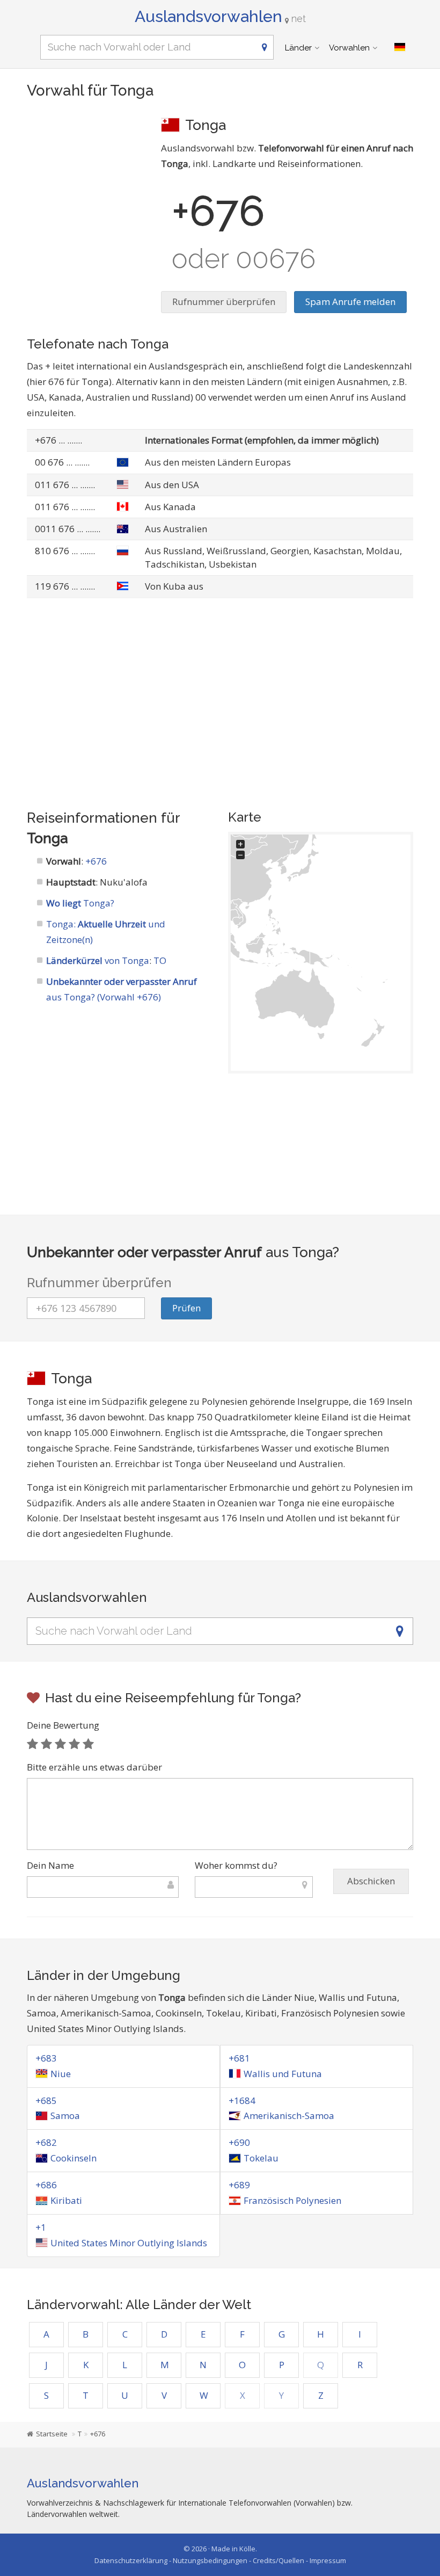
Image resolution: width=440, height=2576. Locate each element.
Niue (61, 2074)
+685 (46, 2100)
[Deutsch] (400, 47)
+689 (239, 2185)
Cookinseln (74, 2158)
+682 (46, 2142)
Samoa (65, 2116)
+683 (46, 2058)
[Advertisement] (86, 169)
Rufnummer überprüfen (224, 302)
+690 (239, 2142)
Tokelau (261, 2158)
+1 (41, 2227)
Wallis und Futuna (283, 2074)
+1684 (242, 2100)
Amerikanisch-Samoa (289, 2116)
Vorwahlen (349, 48)
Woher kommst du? (236, 1865)
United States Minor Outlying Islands (129, 2243)
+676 (96, 861)
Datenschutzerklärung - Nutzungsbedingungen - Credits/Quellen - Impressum (220, 2560)
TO (160, 960)
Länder (298, 48)
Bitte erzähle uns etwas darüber (94, 1767)
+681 (239, 2058)
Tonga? (80, 903)
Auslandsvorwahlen (220, 16)
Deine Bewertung (63, 1725)
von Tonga (98, 960)
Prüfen (186, 1308)
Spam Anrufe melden (350, 302)
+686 (46, 2185)
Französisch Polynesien (292, 2200)
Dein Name (50, 1865)
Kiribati (66, 2200)
